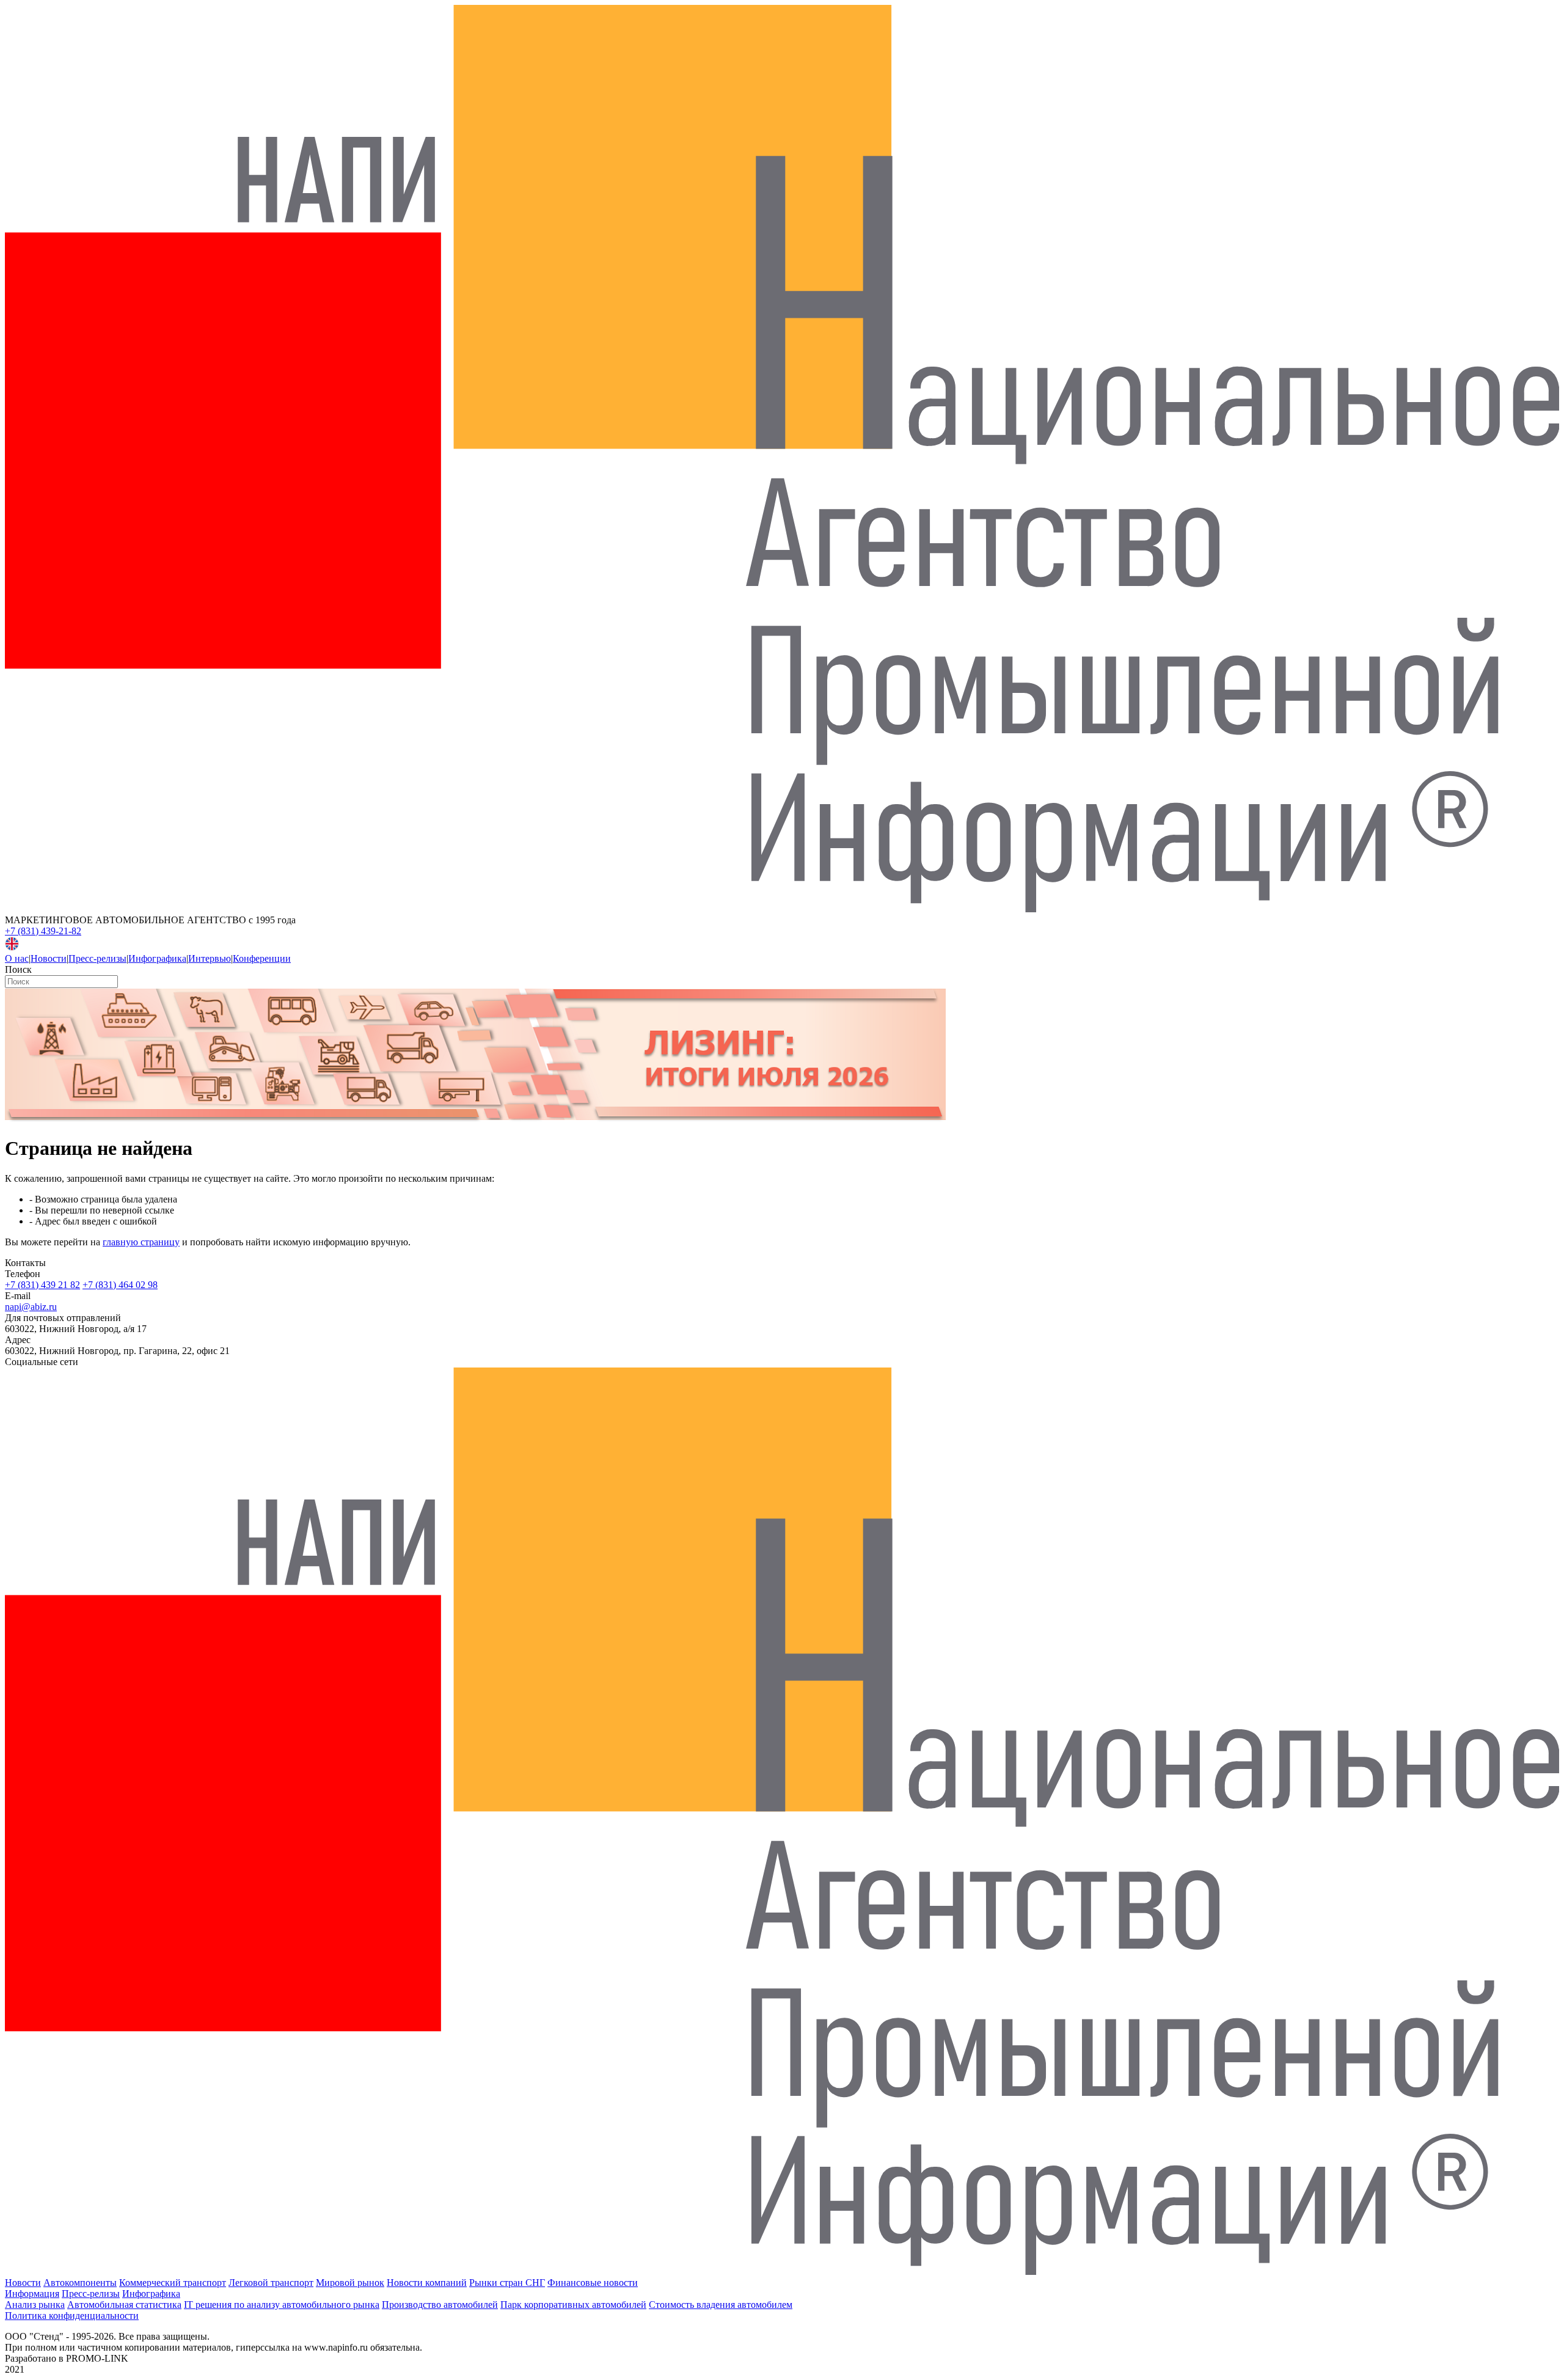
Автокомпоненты (80, 2283)
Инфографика (157, 958)
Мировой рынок (350, 2283)
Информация (32, 2294)
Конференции (262, 958)
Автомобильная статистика (124, 2305)
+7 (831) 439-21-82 (43, 931)
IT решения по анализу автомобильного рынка (282, 2305)
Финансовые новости (593, 2283)
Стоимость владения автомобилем (721, 2305)
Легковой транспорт (271, 2283)
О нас (17, 958)
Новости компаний (427, 2283)
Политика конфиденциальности (72, 2316)
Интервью (210, 958)
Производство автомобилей (440, 2305)
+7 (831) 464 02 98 (120, 1285)
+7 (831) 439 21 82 (42, 1285)
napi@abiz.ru (31, 1307)
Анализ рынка (35, 2305)
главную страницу (141, 1242)
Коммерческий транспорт (173, 2283)
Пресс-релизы (97, 958)
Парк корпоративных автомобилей (573, 2305)
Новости (49, 958)
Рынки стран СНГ (507, 2283)
